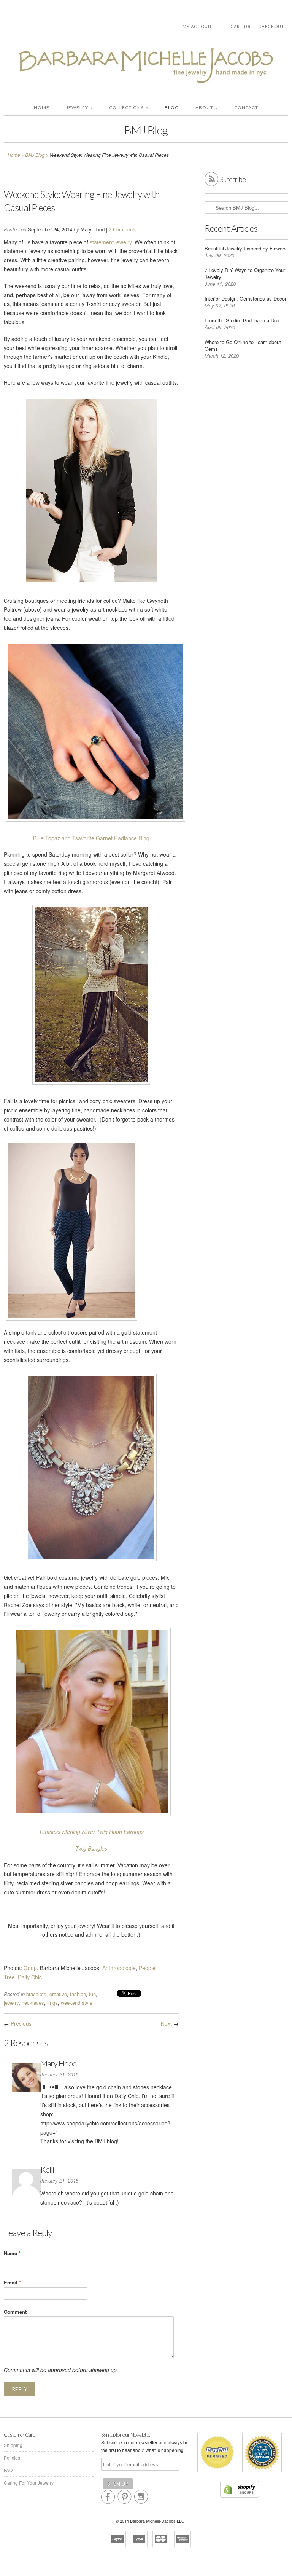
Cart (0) (240, 26)
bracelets (36, 1994)
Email (12, 2282)
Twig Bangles (91, 1848)
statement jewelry (111, 242)
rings (52, 2003)
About (206, 108)
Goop (30, 1968)
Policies (12, 2457)
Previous (21, 2023)
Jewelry (79, 108)
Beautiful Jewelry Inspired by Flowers (246, 248)
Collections (129, 108)
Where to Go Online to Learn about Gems (243, 345)
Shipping (13, 2445)
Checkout (271, 26)
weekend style (77, 2003)
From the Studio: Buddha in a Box (242, 320)
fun (92, 1994)
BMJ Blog (146, 130)
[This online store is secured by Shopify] (240, 2500)
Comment (15, 2312)
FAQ (8, 2470)
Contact (246, 108)
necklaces (33, 2003)
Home (42, 108)
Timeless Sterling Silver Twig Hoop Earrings (91, 1832)
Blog (172, 108)
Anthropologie (119, 1968)
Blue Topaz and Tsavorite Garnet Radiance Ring (91, 838)
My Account (198, 26)
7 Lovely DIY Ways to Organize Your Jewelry (245, 273)
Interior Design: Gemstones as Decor (245, 299)
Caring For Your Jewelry (29, 2483)
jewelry (11, 2003)
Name (12, 2253)
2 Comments (123, 229)
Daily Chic (30, 1977)
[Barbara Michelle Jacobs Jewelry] (146, 67)
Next (166, 2023)
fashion (78, 1994)
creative (58, 1994)
